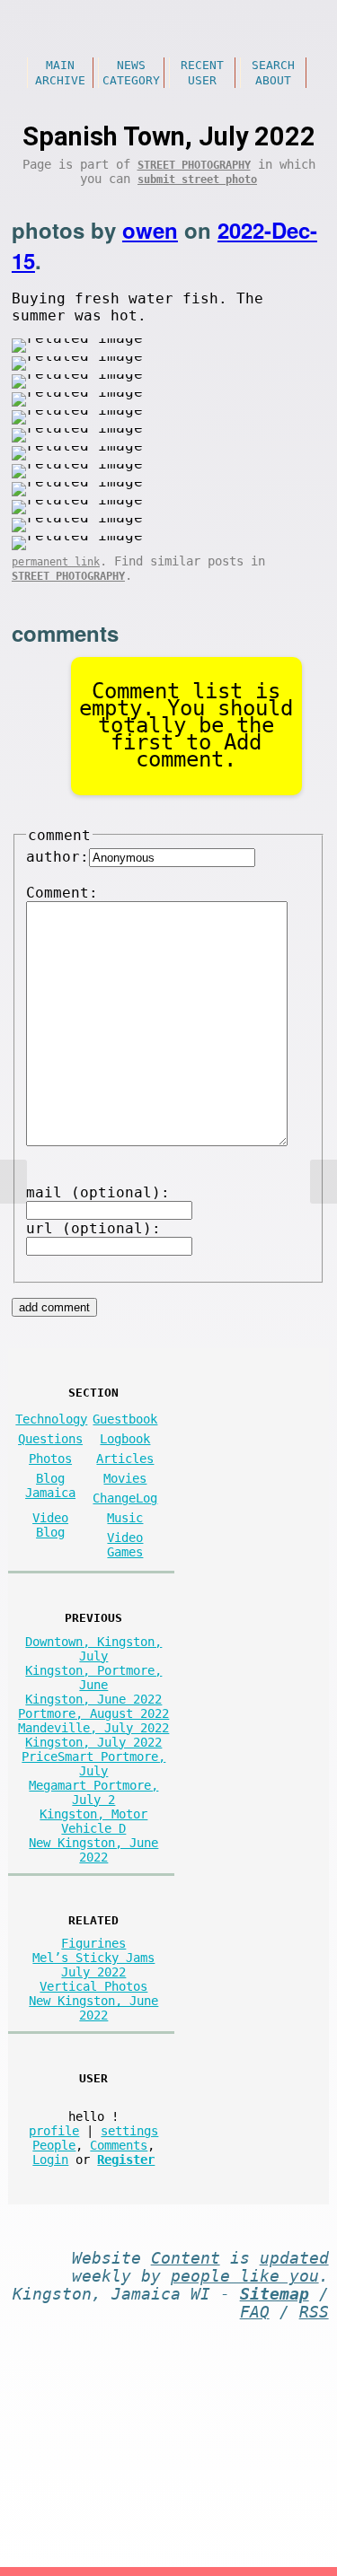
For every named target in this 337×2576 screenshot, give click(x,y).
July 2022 (93, 1972)
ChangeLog (125, 1498)
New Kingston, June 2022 (93, 1850)
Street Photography (194, 165)
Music (125, 1518)
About (273, 80)
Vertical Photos (93, 1986)
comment (59, 835)
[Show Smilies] (49, 1158)
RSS (314, 2312)
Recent (202, 65)
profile (54, 2131)
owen (150, 230)
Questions (50, 1439)
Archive (60, 80)
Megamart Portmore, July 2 (93, 1792)
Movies (125, 1478)
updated (294, 2258)
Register (126, 2160)
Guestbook (125, 1419)
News (131, 65)
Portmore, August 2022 (93, 1713)
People (54, 2145)
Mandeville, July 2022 (93, 1728)
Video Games (125, 1545)
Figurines (93, 1943)
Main (60, 65)
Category (131, 80)
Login (50, 2160)
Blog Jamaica (50, 1485)
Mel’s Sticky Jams (93, 1958)
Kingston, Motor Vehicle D (93, 1821)
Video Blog (50, 1525)
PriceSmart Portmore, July (93, 1764)
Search (273, 65)
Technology (51, 1419)
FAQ (255, 2312)
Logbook (125, 1439)
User (202, 80)
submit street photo (197, 180)
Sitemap (275, 2294)
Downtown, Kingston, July (93, 1649)
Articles (125, 1459)
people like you (245, 2276)
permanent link (56, 562)
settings (129, 2131)
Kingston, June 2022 (93, 1699)
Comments (119, 2145)
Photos (50, 1459)
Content (186, 2258)
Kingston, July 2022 (93, 1742)
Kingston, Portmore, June (93, 1678)
